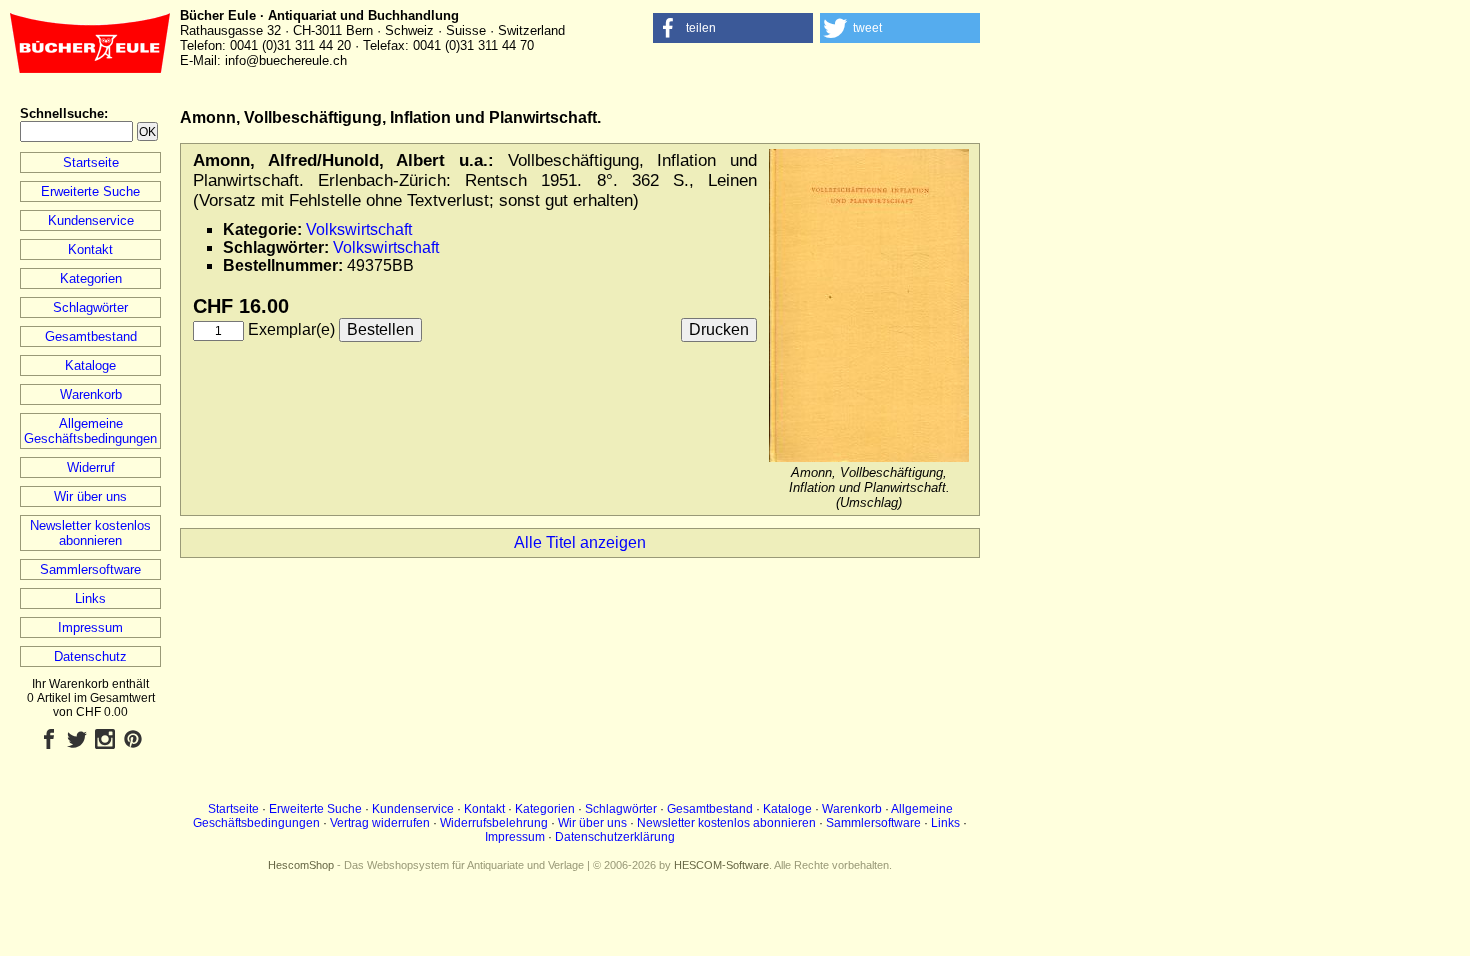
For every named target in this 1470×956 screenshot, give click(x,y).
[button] (733, 28)
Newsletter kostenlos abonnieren (90, 533)
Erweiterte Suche (90, 191)
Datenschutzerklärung (615, 837)
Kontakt (90, 249)
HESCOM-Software (721, 865)
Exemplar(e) (291, 329)
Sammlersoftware (90, 569)
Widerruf (91, 467)
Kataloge (90, 365)
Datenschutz (90, 656)
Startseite (91, 162)
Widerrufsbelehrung (494, 823)
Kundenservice (91, 220)
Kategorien (91, 278)
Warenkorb (91, 394)
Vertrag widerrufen (380, 823)
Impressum (90, 627)
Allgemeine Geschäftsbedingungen (90, 431)
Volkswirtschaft (359, 229)
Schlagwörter (90, 307)
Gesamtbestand (91, 336)
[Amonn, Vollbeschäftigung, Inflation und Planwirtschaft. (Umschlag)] (869, 457)
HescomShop (301, 865)
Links (90, 598)
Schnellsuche (62, 113)
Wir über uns (90, 496)
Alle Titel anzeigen (580, 542)
